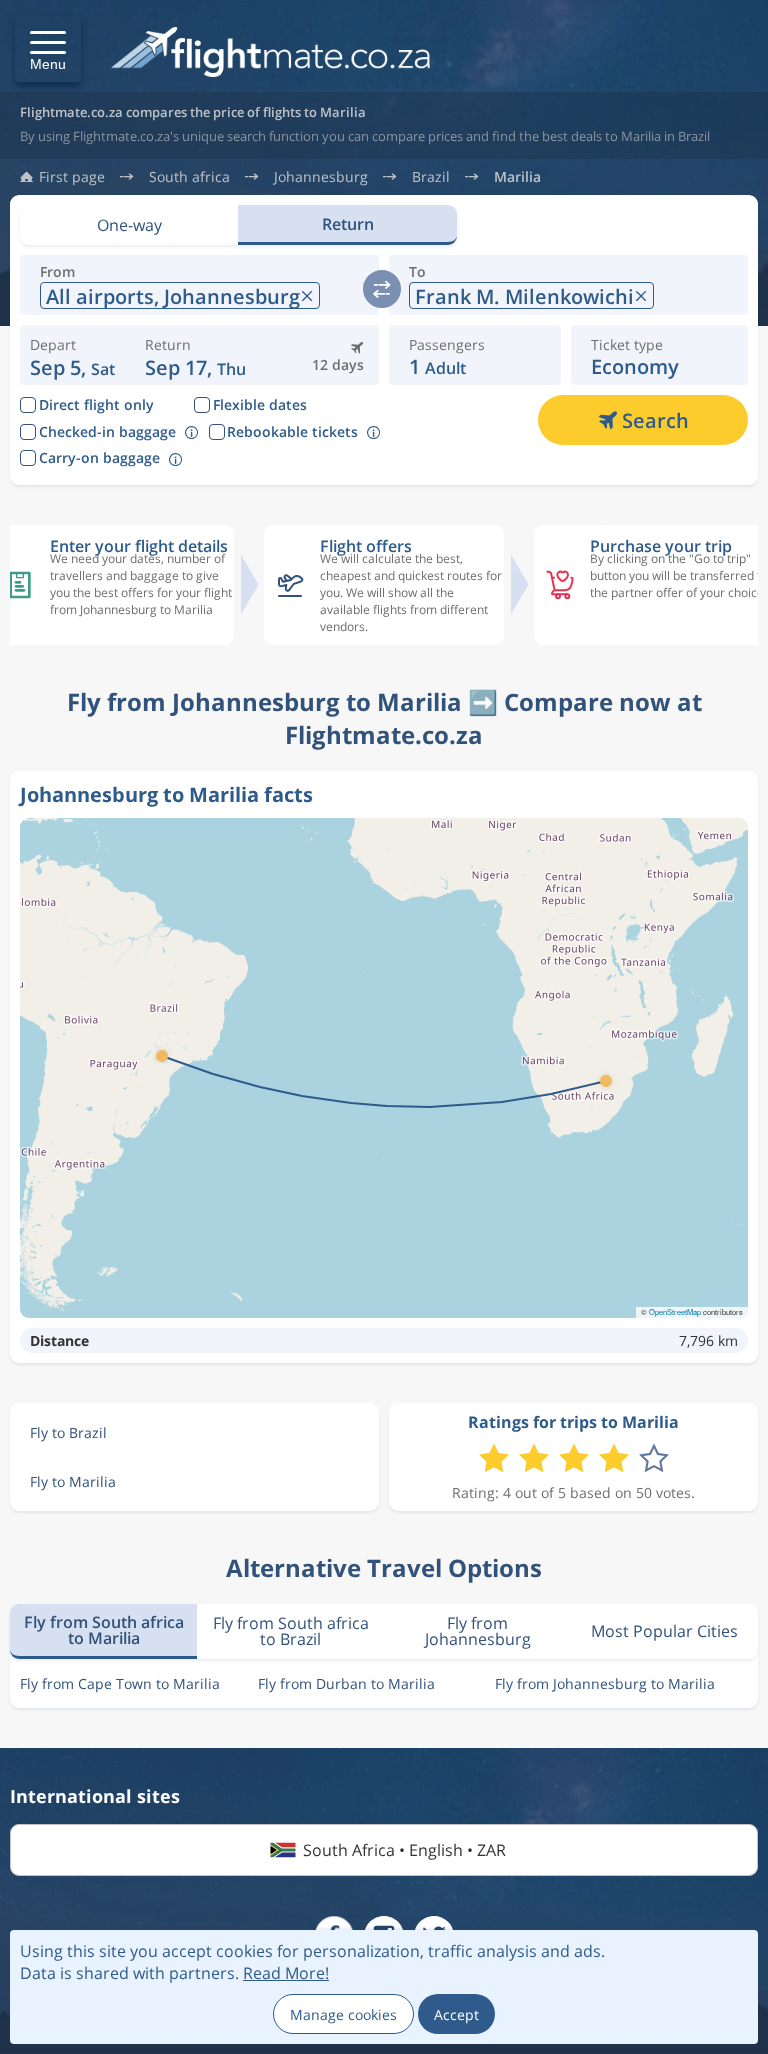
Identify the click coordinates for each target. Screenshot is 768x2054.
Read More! (286, 1973)
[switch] (382, 289)
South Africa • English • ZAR (404, 1850)
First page (72, 177)
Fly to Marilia (73, 1481)
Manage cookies (343, 2014)
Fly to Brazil (68, 1432)
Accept (456, 2014)
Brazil (431, 177)
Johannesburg (321, 177)
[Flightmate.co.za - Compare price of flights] (270, 53)
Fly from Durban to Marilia (346, 1683)
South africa (189, 177)
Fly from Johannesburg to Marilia (605, 1683)
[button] (48, 49)
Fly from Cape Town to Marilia (120, 1683)
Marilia (517, 177)
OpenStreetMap (675, 1311)
